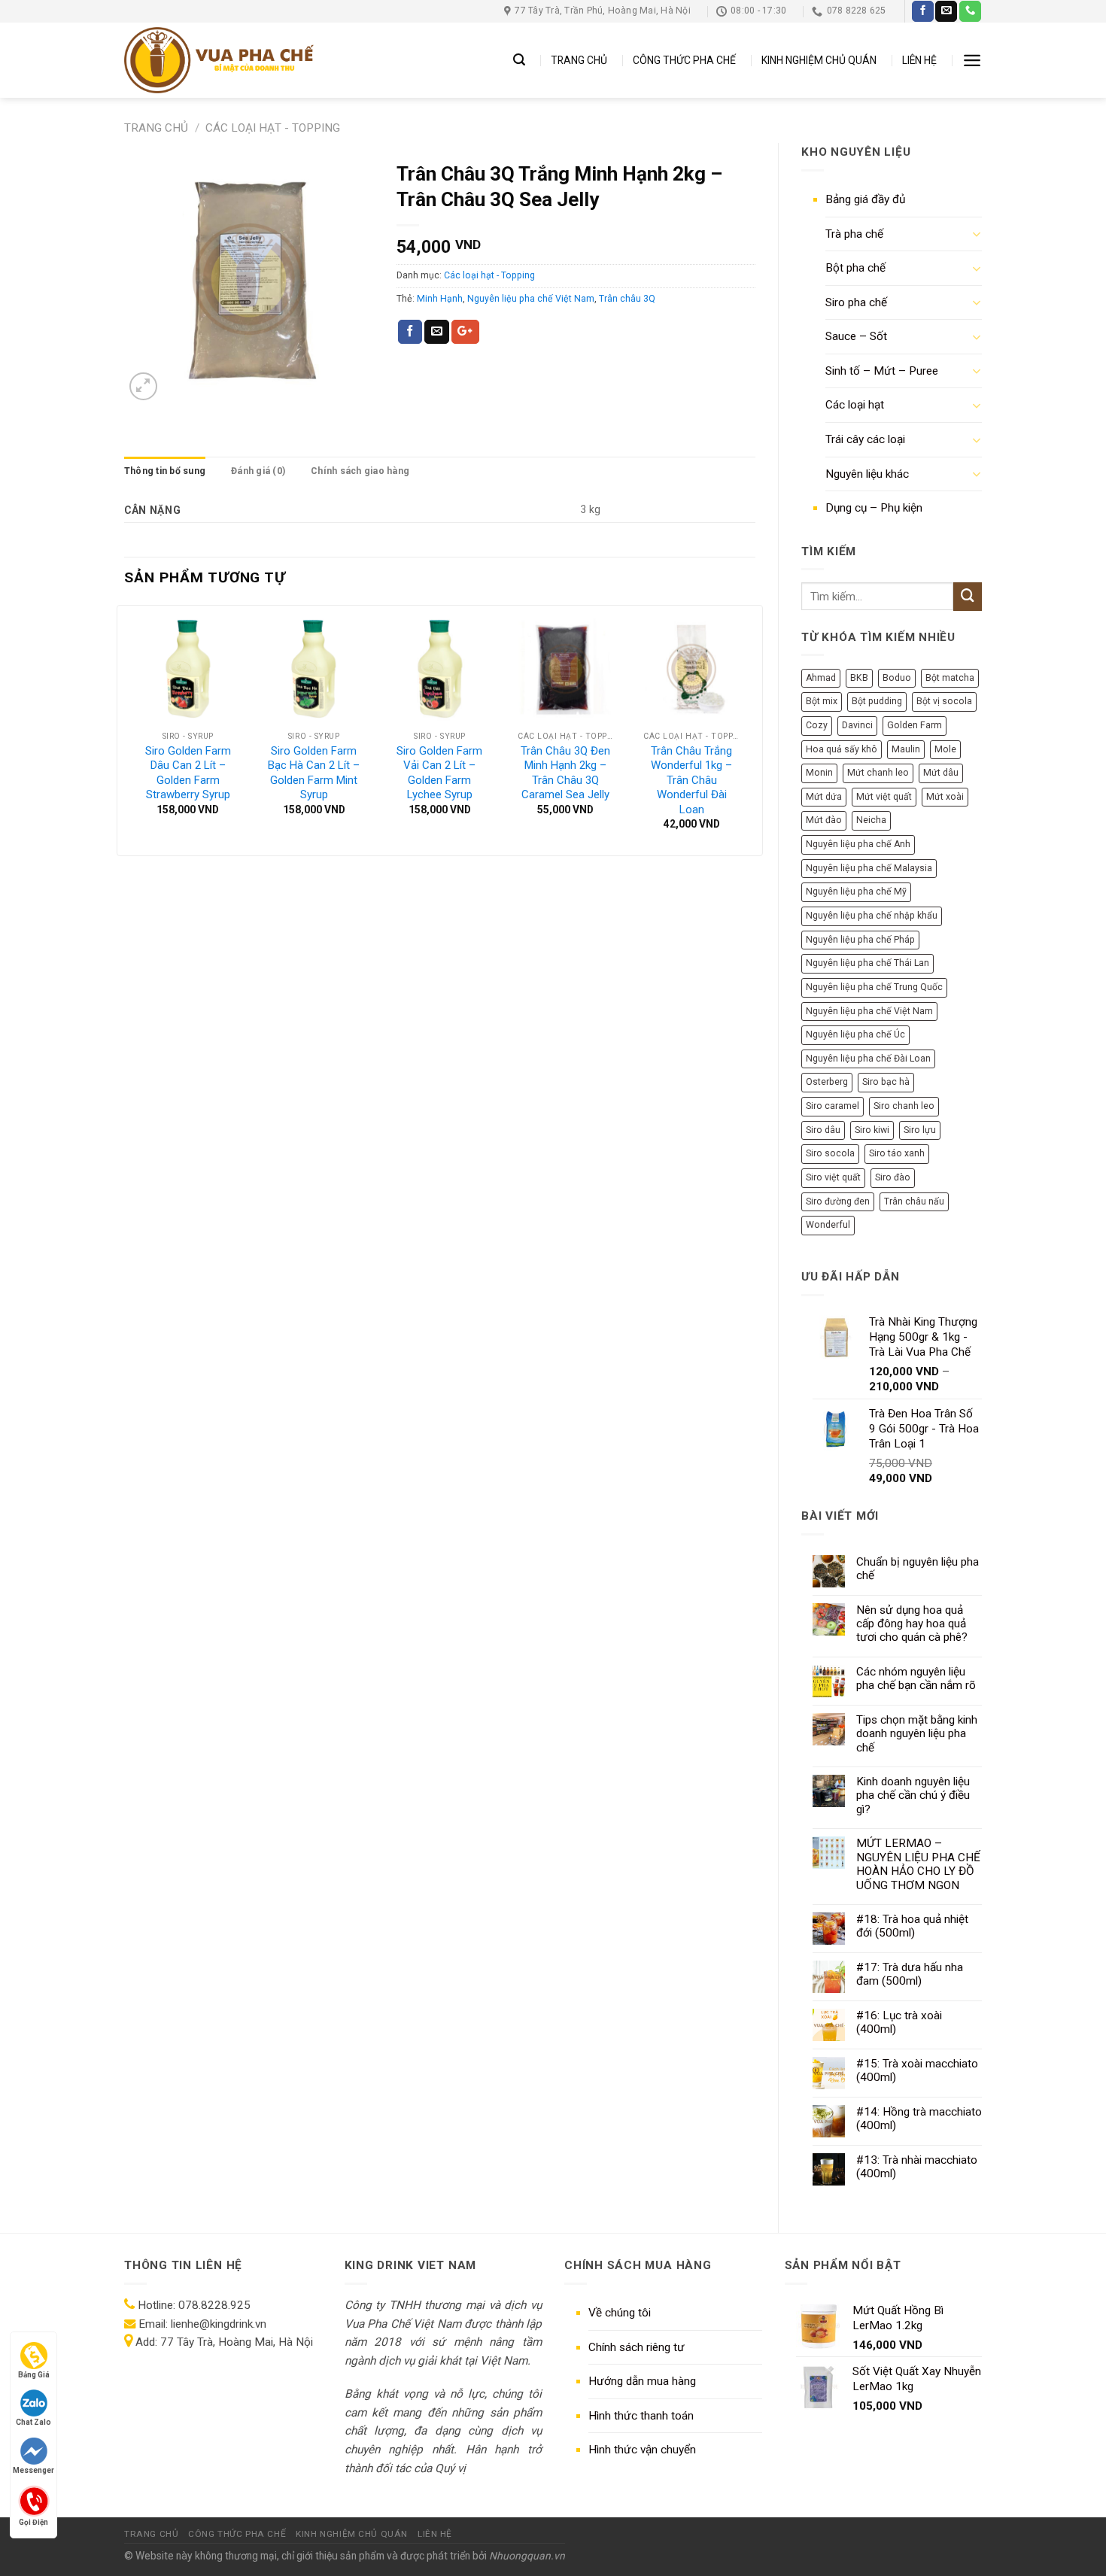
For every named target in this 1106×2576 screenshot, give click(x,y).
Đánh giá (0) (258, 471)
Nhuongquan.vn (527, 2556)
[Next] (754, 729)
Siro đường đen (838, 1201)
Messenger (33, 2470)
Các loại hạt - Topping (273, 128)
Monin (819, 773)
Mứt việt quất (884, 797)
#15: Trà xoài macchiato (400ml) (917, 2070)
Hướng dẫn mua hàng (642, 2381)
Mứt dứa (824, 797)
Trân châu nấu (914, 1201)
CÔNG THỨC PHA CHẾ (684, 60)
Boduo (897, 678)
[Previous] (126, 729)
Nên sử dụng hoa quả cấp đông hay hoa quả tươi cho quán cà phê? (912, 1624)
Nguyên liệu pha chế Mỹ (856, 892)
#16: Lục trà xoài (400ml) (899, 2022)
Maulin (906, 749)
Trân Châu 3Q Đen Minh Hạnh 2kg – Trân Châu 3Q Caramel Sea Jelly (565, 773)
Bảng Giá (34, 2375)
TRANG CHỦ (579, 60)
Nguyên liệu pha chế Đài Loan (868, 1059)
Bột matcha (950, 678)
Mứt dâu (941, 773)
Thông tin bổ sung (165, 471)
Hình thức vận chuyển (642, 2450)
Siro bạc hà (886, 1082)
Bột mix (822, 701)
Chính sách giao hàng (360, 471)
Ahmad (821, 678)
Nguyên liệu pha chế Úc (855, 1034)
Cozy (817, 725)
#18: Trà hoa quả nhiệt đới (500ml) (912, 1926)
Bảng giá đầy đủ (865, 199)
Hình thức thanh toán (641, 2416)
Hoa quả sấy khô (842, 749)
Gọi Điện (33, 2521)
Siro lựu (920, 1130)
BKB (859, 678)
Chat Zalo (33, 2422)
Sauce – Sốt (856, 336)
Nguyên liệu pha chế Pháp (860, 940)
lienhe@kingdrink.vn (219, 2324)
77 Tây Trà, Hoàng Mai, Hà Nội (235, 2342)
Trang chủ (156, 128)
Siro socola (830, 1153)
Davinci (857, 725)
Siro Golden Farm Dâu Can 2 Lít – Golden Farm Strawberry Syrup (188, 773)
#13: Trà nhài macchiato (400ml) (917, 2167)
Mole (945, 749)
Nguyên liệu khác (867, 474)
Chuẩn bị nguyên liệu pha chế (918, 1569)
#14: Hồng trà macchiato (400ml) (919, 2119)
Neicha (871, 820)
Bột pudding (877, 701)
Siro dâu (823, 1130)
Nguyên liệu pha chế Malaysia (869, 868)
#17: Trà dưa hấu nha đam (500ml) (910, 1974)
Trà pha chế (854, 234)
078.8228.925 (214, 2305)
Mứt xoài (945, 797)
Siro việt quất (833, 1177)
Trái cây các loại (865, 439)
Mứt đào (824, 820)
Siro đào (893, 1177)
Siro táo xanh (897, 1153)
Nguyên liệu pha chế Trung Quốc (874, 987)
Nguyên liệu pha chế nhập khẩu (872, 916)
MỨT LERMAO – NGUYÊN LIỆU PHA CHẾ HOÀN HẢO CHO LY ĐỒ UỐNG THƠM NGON (918, 1864)
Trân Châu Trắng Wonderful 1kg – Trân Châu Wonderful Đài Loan (691, 780)
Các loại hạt (855, 405)
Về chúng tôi (620, 2313)
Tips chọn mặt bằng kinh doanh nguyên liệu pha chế (917, 1734)
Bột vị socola (944, 701)
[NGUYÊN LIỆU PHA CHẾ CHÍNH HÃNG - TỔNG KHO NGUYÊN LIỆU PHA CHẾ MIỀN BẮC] (219, 60)
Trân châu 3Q (627, 299)
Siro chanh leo (904, 1106)
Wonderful (828, 1225)
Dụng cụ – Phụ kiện (874, 508)
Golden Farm (915, 725)
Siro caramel (833, 1106)
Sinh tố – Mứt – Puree (882, 371)
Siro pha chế (856, 302)
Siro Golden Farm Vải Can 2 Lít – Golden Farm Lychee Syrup (439, 773)
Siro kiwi (872, 1130)
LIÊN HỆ (919, 60)
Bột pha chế (855, 268)
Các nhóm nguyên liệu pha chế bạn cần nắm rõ (916, 1678)
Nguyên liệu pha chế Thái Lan (867, 963)
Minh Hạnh (440, 299)
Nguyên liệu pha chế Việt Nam (869, 1011)
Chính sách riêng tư (637, 2347)
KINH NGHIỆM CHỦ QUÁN (819, 60)
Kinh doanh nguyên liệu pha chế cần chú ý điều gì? (913, 1795)
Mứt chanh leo (878, 773)
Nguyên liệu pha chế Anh (858, 844)
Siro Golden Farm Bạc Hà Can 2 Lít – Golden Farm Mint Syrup (314, 773)
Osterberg (827, 1082)
